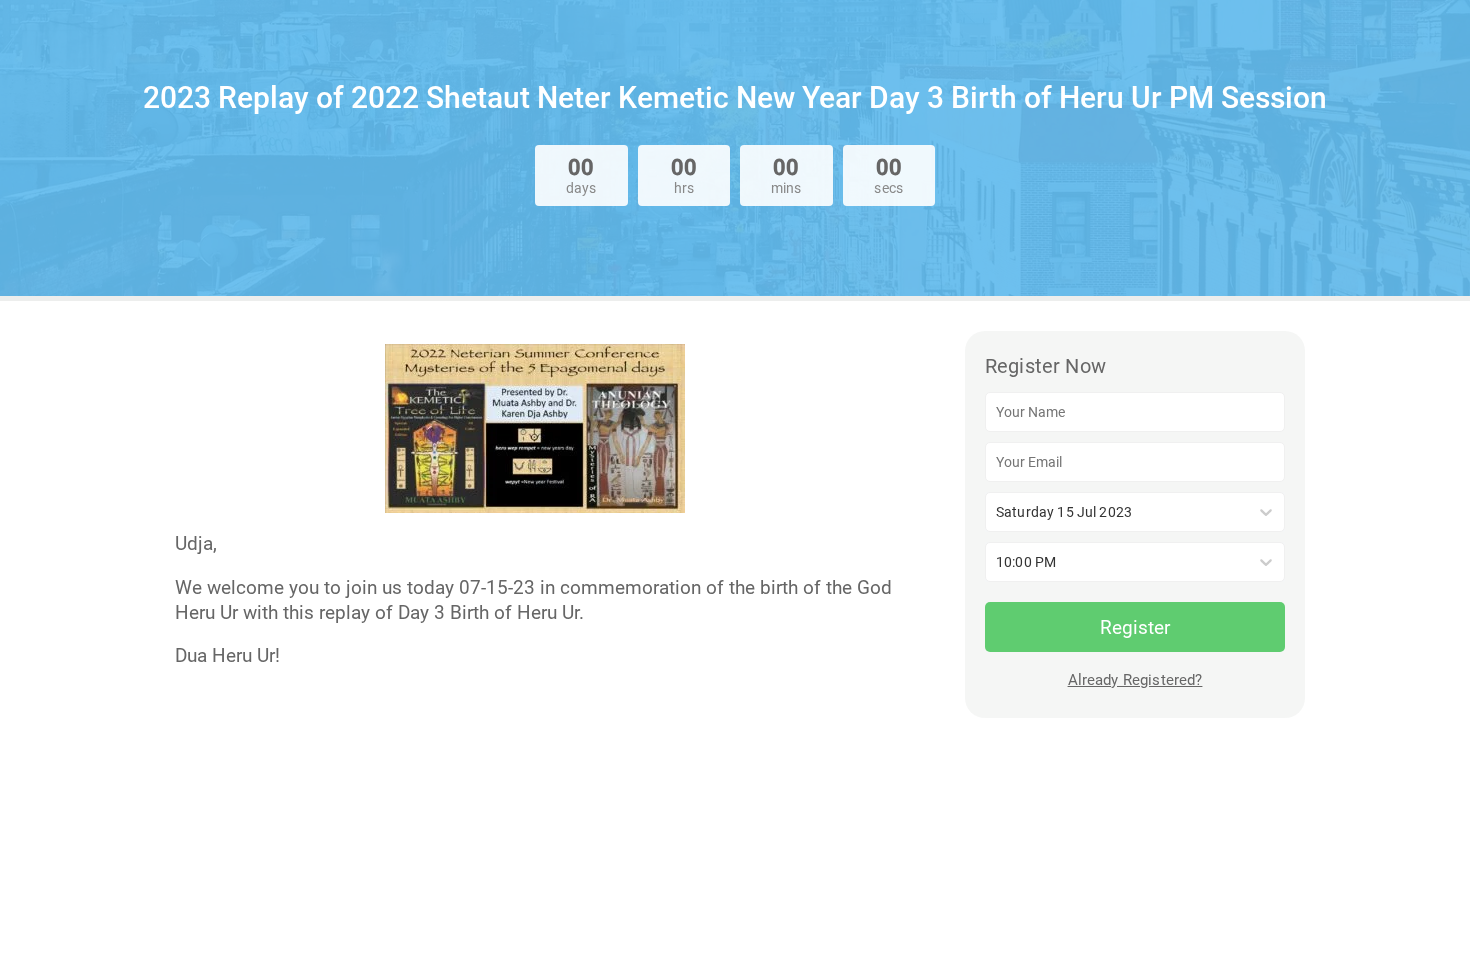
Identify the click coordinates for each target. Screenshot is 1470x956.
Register (1135, 627)
